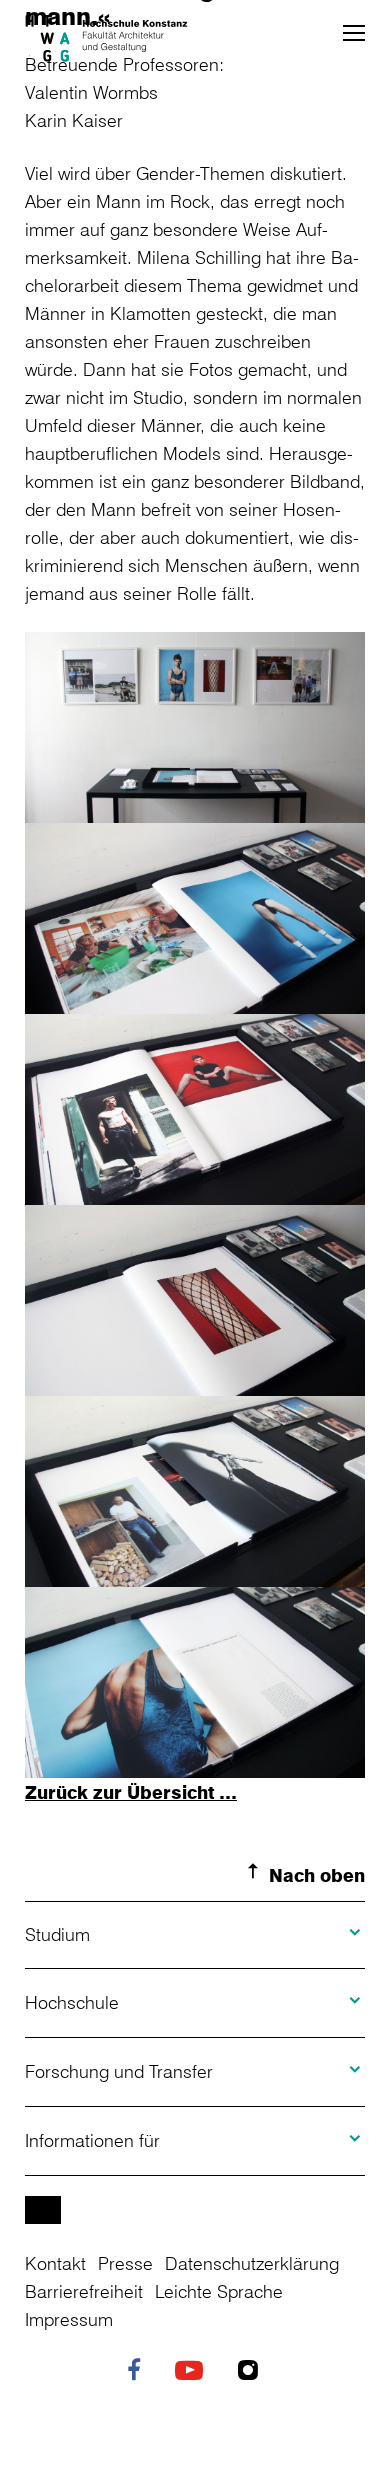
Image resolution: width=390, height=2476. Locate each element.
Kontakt (55, 2263)
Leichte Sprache (219, 2291)
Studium (57, 1934)
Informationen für (92, 2140)
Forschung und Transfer (119, 2071)
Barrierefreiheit (84, 2291)
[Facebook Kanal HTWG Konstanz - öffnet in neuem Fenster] (139, 2372)
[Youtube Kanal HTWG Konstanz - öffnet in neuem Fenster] (194, 2372)
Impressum (69, 2319)
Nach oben (317, 1875)
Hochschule (72, 2002)
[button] (354, 33)
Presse (125, 2263)
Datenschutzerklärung (252, 2263)
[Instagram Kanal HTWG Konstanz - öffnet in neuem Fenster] (253, 2372)
